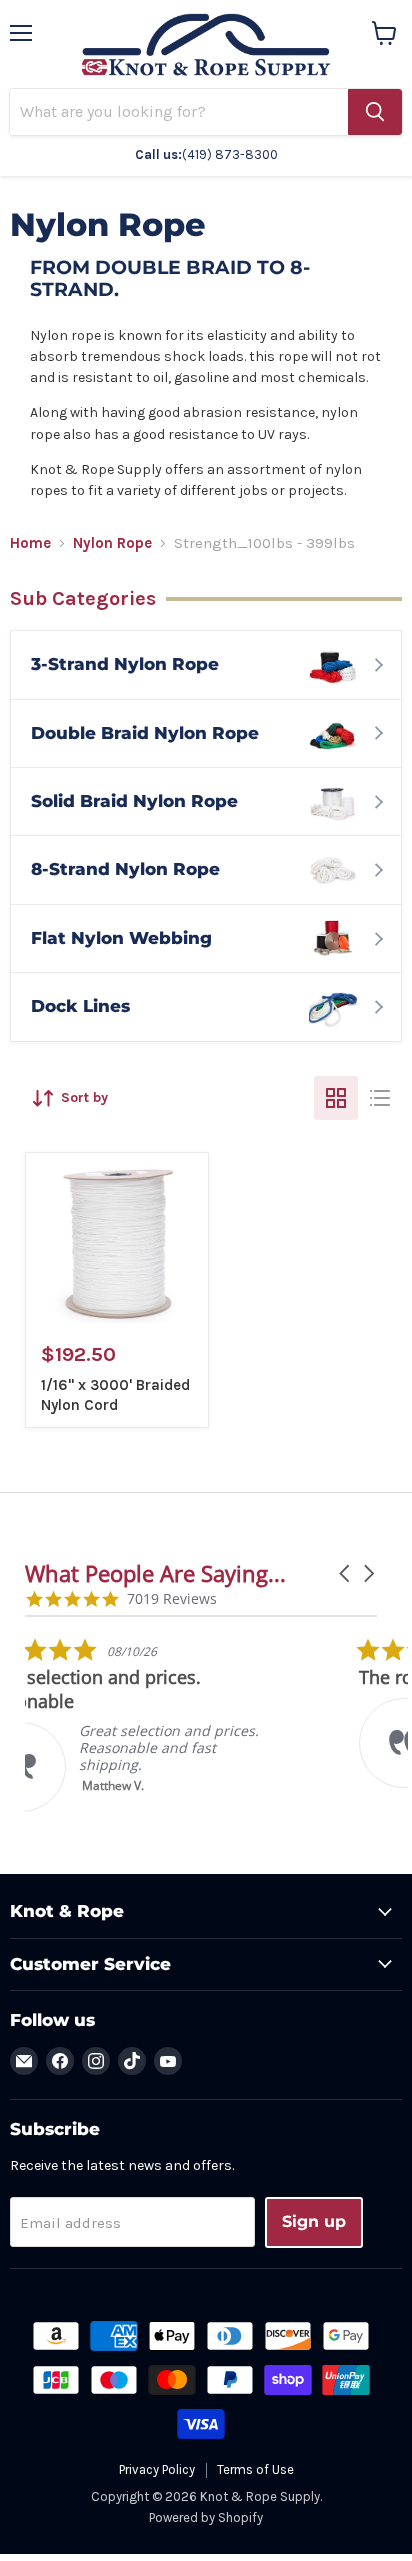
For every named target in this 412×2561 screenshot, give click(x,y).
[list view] (380, 1098)
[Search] (375, 112)
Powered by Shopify (206, 2517)
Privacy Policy (157, 2469)
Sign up (314, 2221)
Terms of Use (255, 2469)
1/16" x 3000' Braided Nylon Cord (115, 1395)
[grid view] (336, 1098)
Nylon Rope (112, 543)
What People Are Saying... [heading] (155, 1573)
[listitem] (175, 1724)
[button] (346, 1573)
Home (30, 543)
